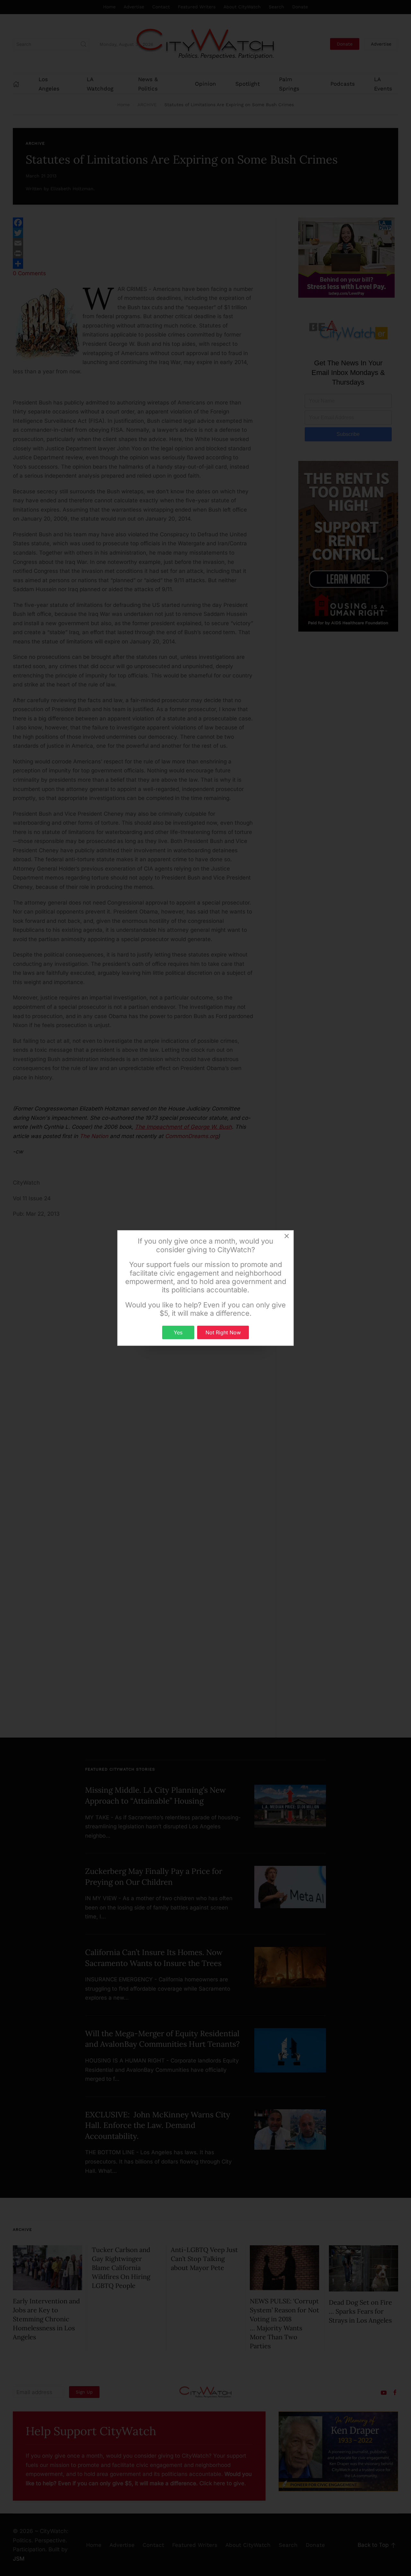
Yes (178, 1332)
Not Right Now (223, 1332)
